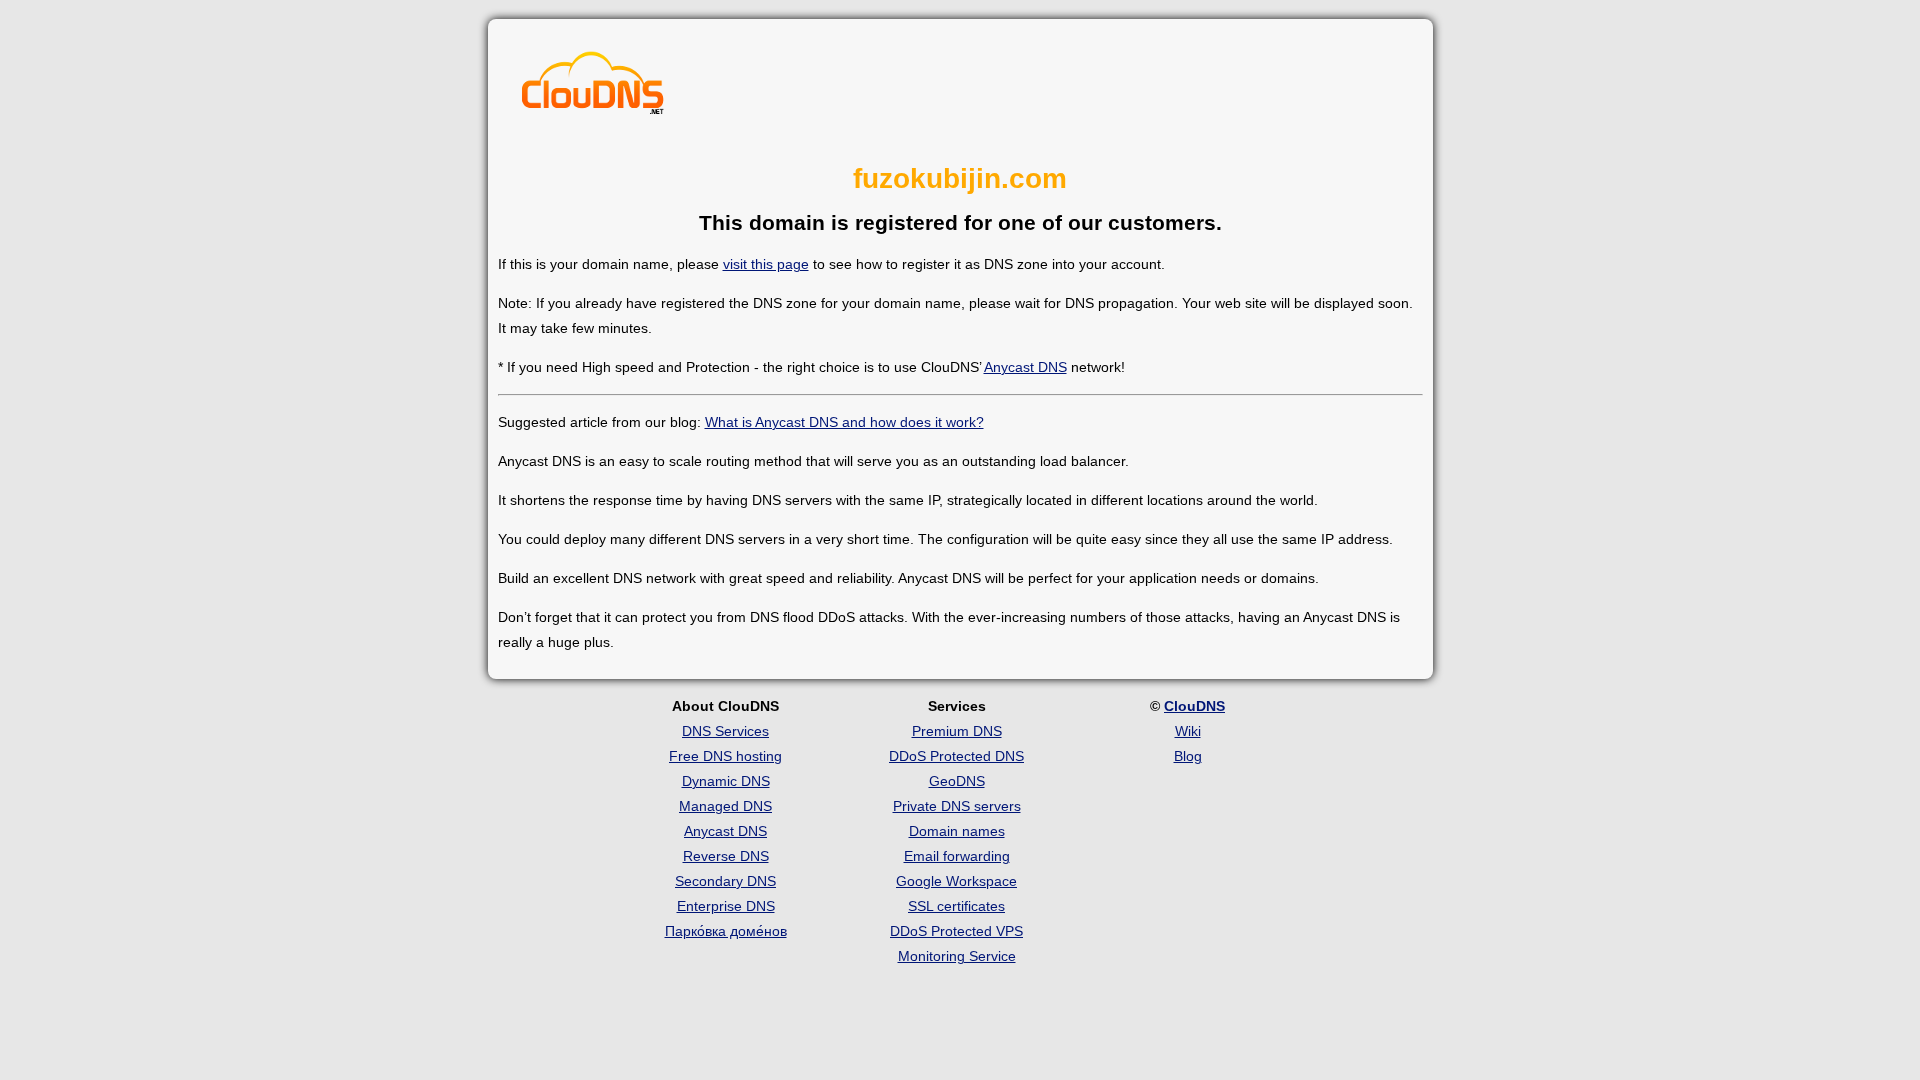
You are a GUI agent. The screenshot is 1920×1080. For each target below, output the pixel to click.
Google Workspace (956, 881)
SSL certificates (956, 906)
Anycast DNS (1025, 367)
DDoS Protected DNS (956, 756)
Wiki (1188, 731)
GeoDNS (957, 781)
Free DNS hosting (725, 756)
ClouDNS (1194, 706)
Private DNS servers (957, 806)
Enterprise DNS (726, 906)
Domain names (957, 831)
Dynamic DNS (726, 781)
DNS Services (725, 731)
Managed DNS (725, 806)
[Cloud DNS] (593, 88)
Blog (1188, 756)
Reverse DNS (726, 856)
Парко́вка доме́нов (726, 931)
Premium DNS (957, 731)
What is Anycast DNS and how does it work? (844, 422)
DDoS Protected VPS (956, 931)
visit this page (766, 264)
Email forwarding (957, 856)
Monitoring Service (957, 956)
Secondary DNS (725, 881)
